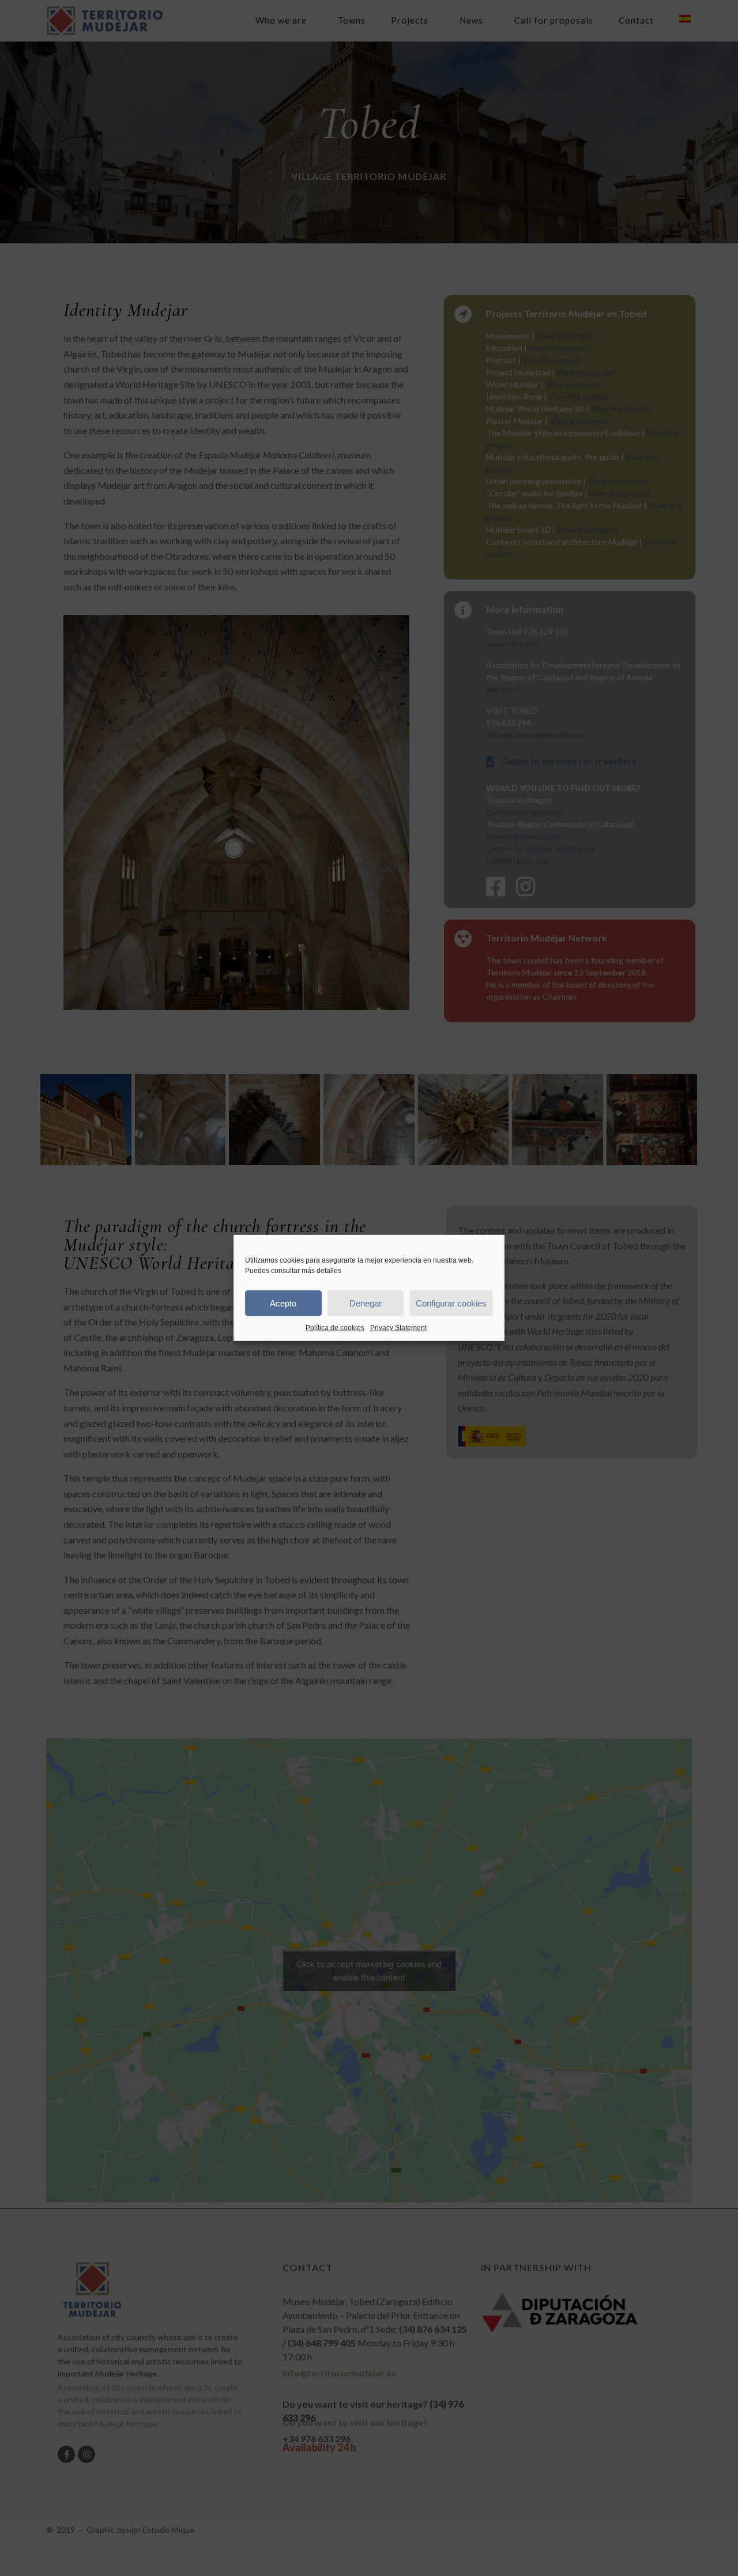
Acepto (283, 1303)
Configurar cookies (451, 1303)
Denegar (366, 1303)
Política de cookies (335, 1328)
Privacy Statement (398, 1328)
